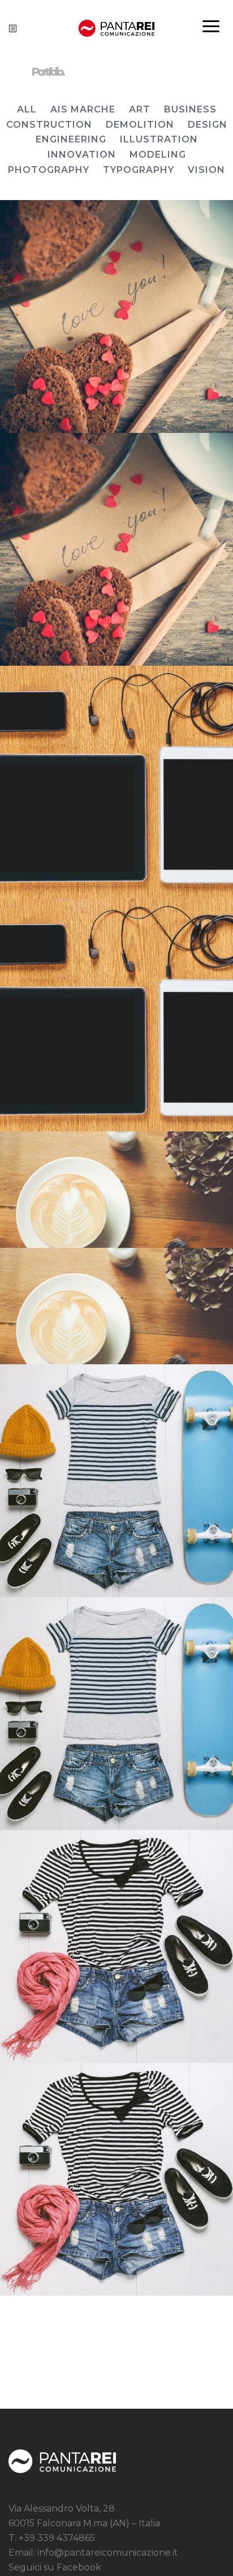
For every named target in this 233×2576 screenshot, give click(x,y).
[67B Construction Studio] (116, 1481)
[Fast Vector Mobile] (116, 1190)
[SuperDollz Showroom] (116, 1946)
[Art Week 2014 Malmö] (116, 316)
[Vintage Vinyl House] (116, 782)
